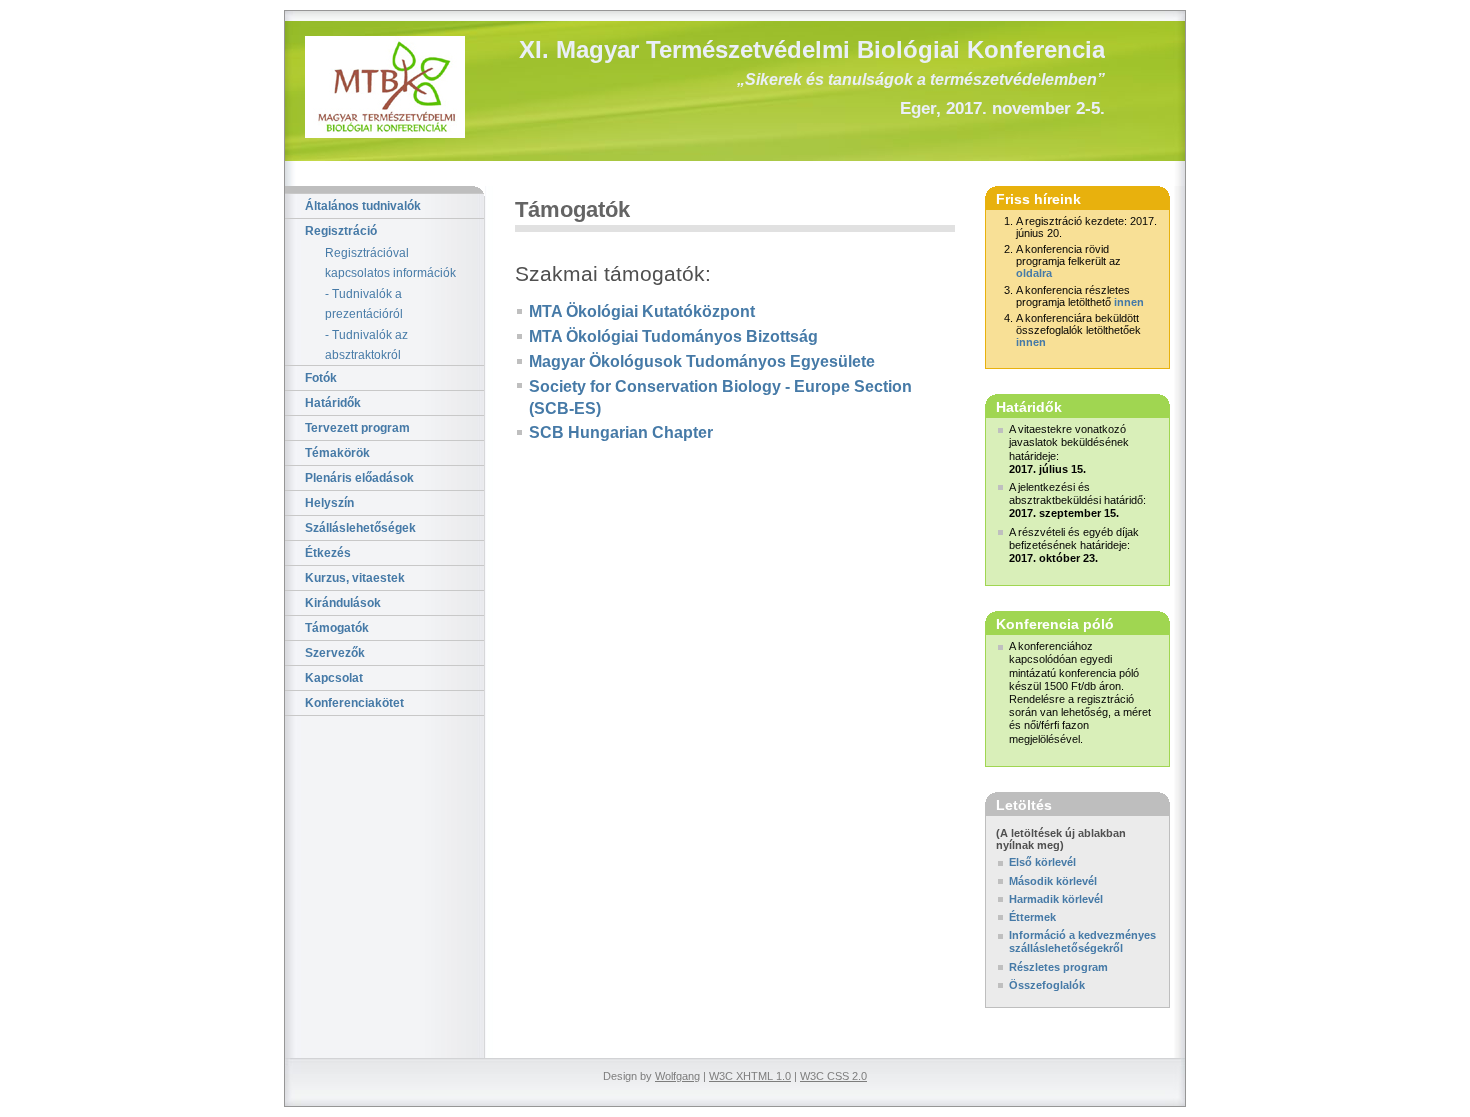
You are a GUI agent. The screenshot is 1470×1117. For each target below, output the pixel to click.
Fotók (321, 378)
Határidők (333, 403)
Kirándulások (343, 603)
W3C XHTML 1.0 (750, 1076)
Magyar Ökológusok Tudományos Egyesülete (702, 361)
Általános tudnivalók (363, 206)
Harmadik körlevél (1056, 899)
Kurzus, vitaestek (355, 578)
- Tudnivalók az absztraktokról (366, 345)
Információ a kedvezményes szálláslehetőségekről (1082, 941)
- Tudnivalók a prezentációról (364, 304)
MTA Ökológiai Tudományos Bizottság (673, 336)
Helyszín (329, 503)
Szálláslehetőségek (360, 528)
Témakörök (337, 453)
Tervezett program (357, 428)
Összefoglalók (1047, 985)
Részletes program (1058, 967)
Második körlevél (1053, 881)
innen (1129, 302)
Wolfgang (677, 1076)
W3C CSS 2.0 (833, 1076)
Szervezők (335, 653)
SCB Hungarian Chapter (621, 432)
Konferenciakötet (354, 703)
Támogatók (337, 628)
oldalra (1034, 273)
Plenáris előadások (359, 478)
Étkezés (328, 553)
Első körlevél (1042, 862)
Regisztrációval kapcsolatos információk (390, 263)
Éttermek (1032, 917)
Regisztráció (341, 231)
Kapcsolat (334, 678)
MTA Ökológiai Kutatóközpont (642, 311)
